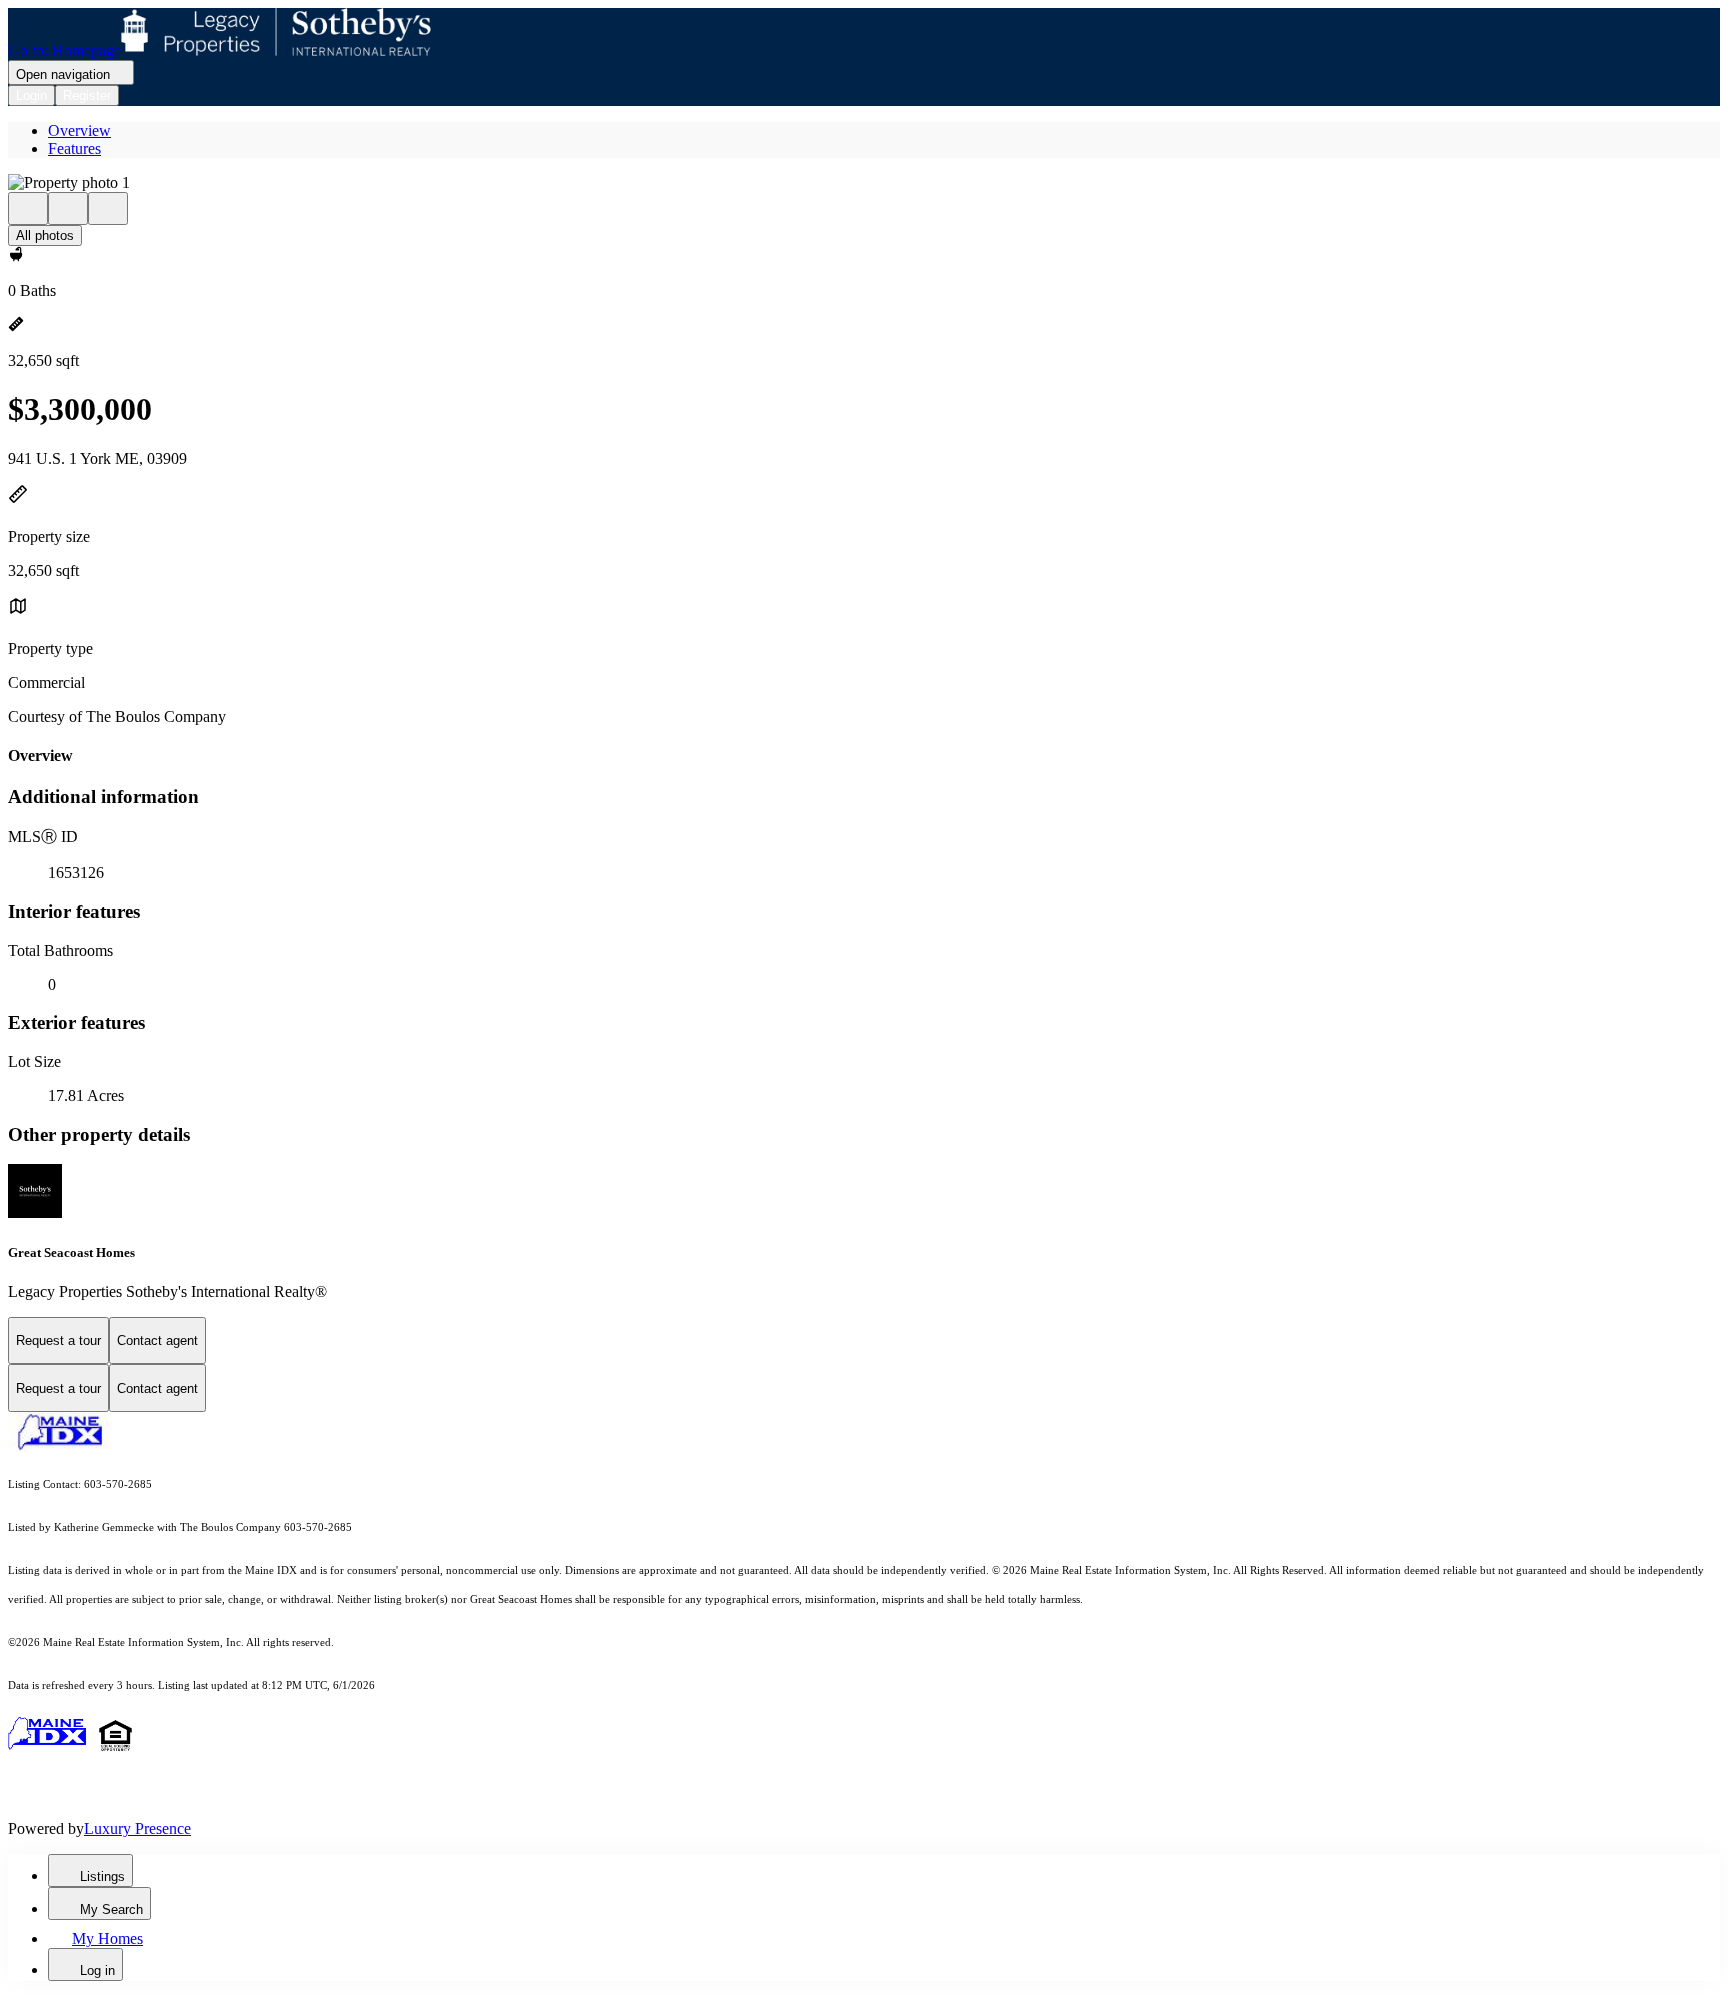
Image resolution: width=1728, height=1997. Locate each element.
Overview (79, 130)
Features (74, 148)
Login (31, 95)
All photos (45, 235)
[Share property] (108, 208)
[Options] (28, 208)
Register (87, 95)
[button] (864, 183)
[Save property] (68, 208)
